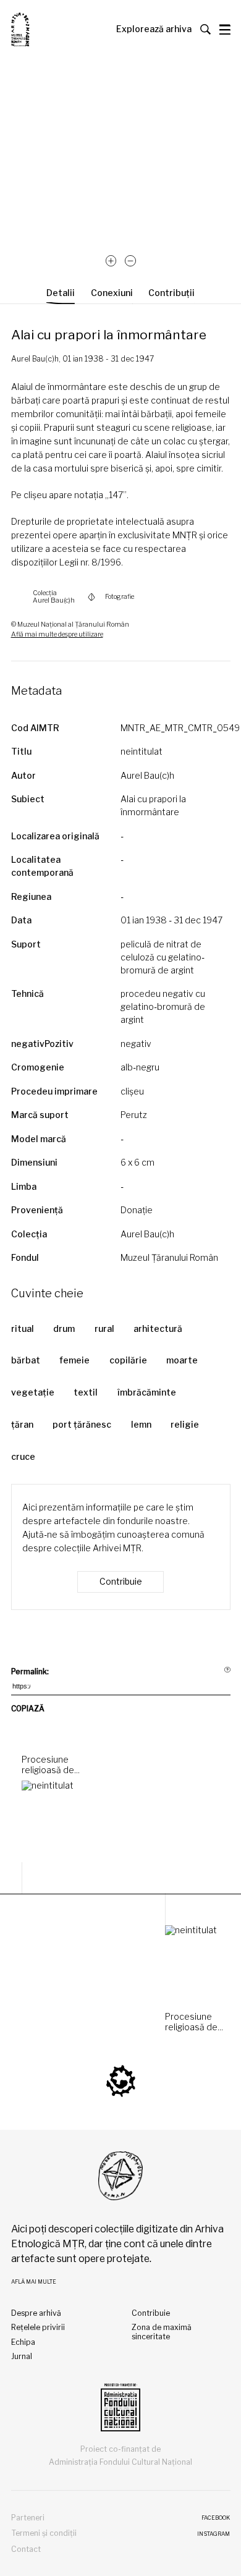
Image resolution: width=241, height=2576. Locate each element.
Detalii (61, 293)
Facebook (216, 2518)
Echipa (23, 2342)
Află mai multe (34, 2282)
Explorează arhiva (154, 29)
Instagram (214, 2534)
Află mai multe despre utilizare (57, 634)
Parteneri (28, 2518)
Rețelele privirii (38, 2327)
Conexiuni (112, 293)
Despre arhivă (36, 2313)
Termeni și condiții (44, 2533)
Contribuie (121, 1581)
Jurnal (22, 2356)
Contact (26, 2549)
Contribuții (171, 293)
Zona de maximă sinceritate (162, 2332)
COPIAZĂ (28, 1709)
